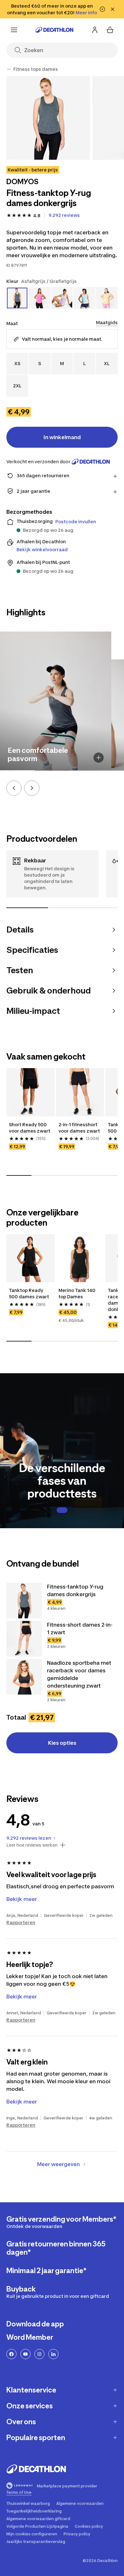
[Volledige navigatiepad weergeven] (9, 69)
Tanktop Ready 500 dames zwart (29, 1293)
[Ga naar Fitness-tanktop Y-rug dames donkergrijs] (24, 1601)
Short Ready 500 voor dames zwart (30, 1128)
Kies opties (62, 1743)
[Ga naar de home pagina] (54, 30)
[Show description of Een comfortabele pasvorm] (99, 758)
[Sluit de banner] (113, 9)
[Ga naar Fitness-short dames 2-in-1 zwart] (24, 1639)
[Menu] (14, 30)
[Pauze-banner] (102, 9)
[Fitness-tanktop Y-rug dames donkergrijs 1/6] (48, 118)
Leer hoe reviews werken (32, 1845)
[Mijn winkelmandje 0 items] (110, 30)
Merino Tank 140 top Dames (77, 1293)
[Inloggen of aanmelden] (95, 30)
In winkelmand (62, 437)
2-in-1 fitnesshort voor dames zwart (79, 1128)
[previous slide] (14, 788)
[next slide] (32, 788)
